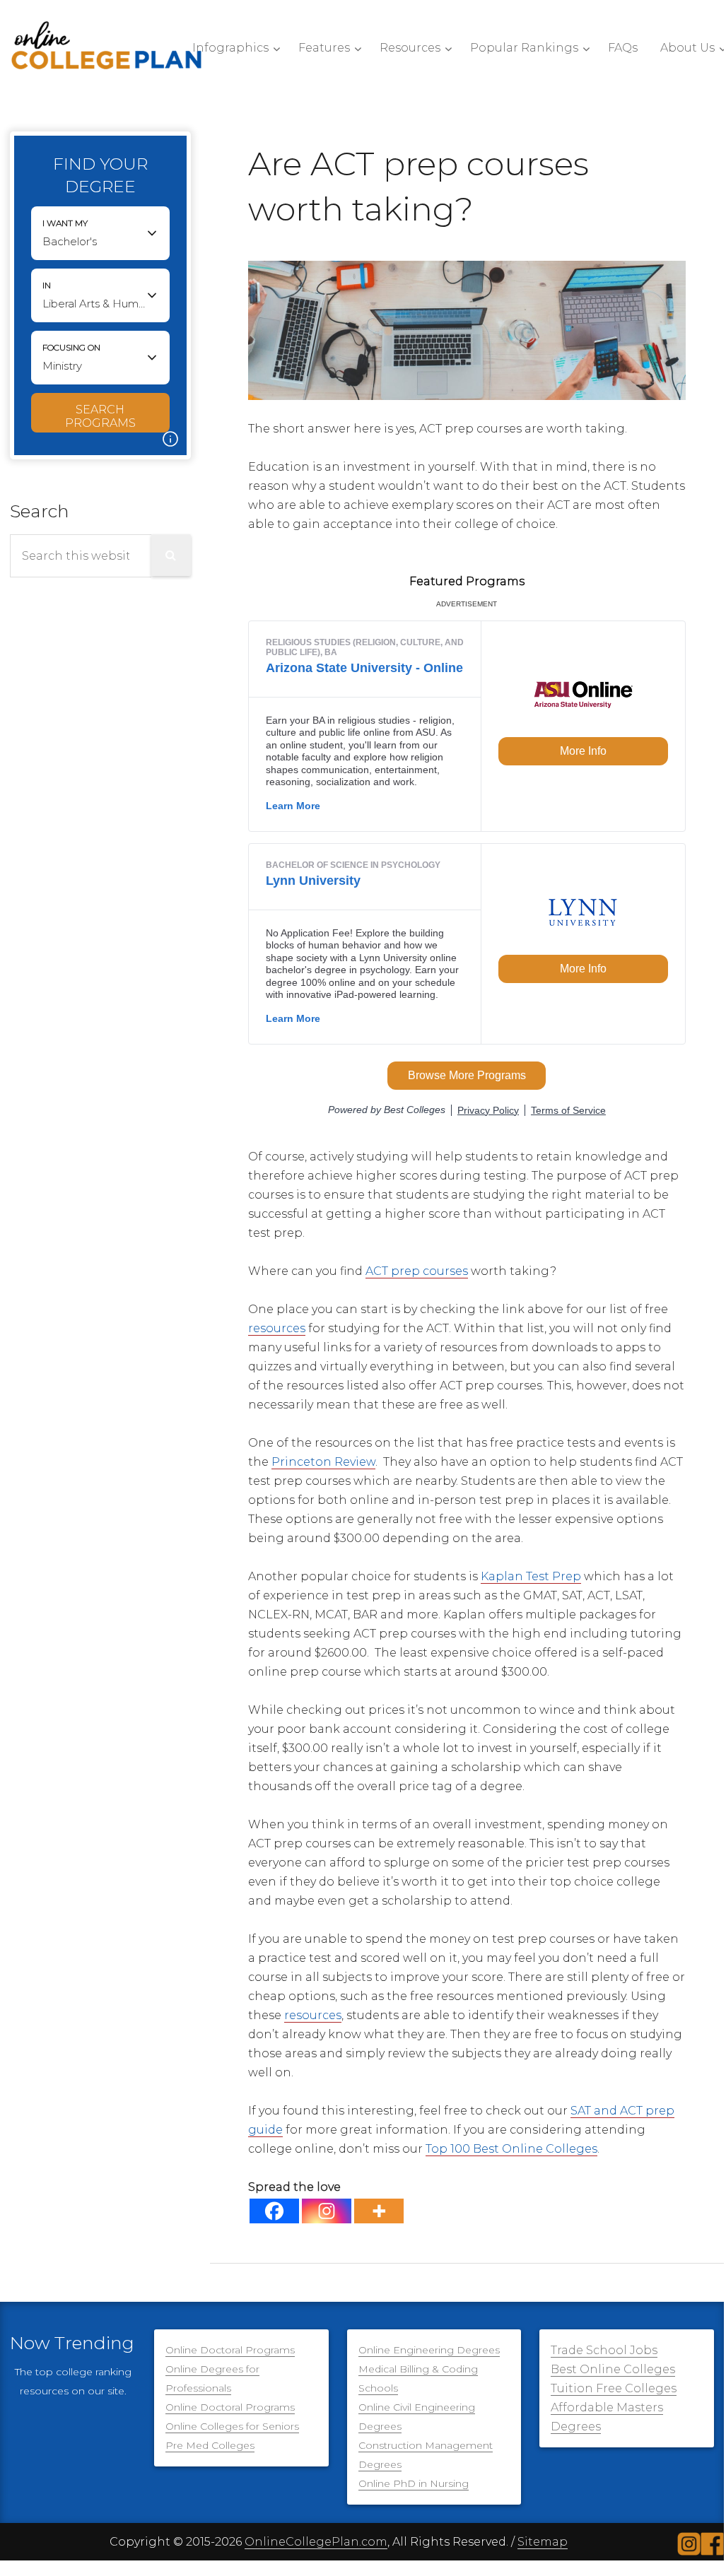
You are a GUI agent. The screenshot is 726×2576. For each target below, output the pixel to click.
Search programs (100, 416)
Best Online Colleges (613, 2369)
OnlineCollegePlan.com (316, 2542)
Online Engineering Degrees (429, 2350)
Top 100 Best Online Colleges (511, 2149)
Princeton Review (323, 1462)
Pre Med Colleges (210, 2445)
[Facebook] (274, 2211)
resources (277, 1328)
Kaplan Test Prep (531, 1576)
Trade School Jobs (604, 2350)
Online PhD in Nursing (414, 2483)
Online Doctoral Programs (230, 2350)
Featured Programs (467, 581)
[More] (379, 2211)
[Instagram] (327, 2211)
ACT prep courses (417, 1271)
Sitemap (543, 2542)
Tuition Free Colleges (614, 2388)
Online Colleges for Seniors (232, 2426)
